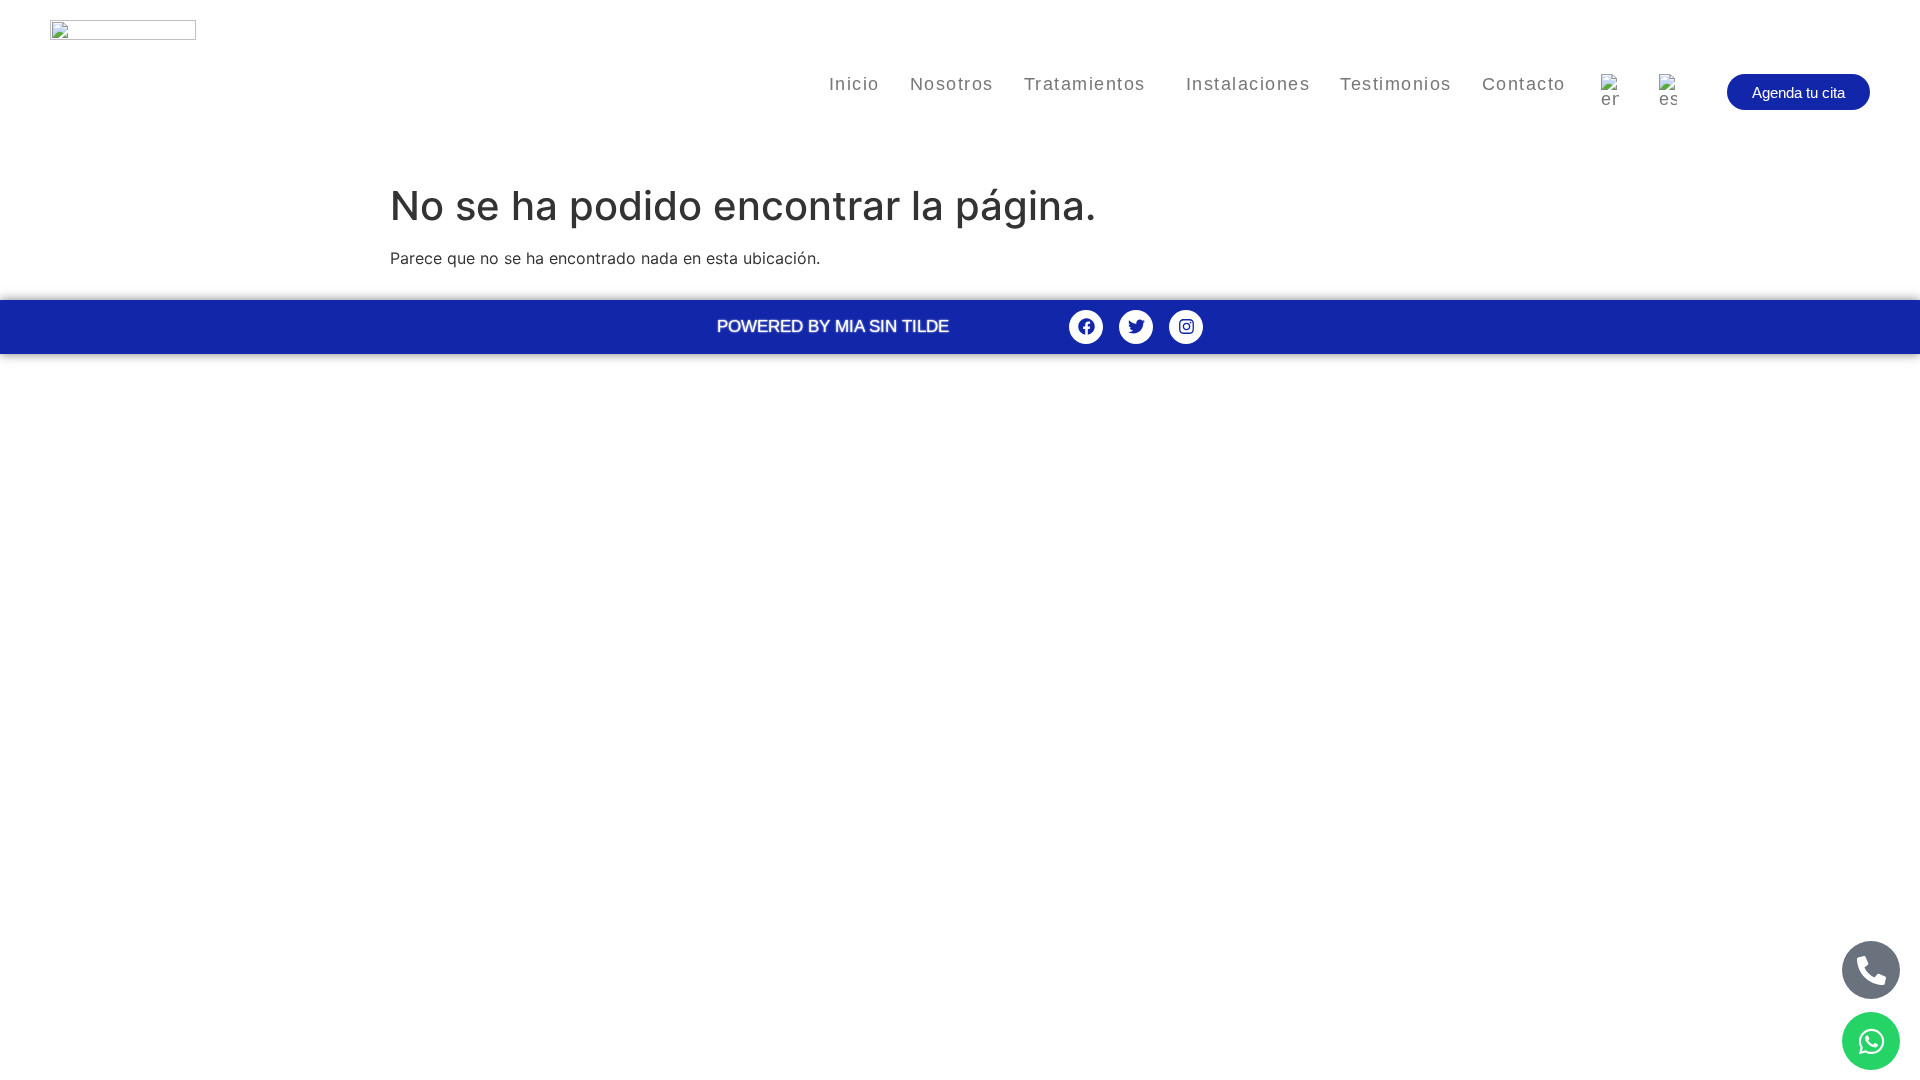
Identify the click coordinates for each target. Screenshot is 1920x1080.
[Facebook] (1086, 327)
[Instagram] (1186, 327)
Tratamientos (1085, 84)
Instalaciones (1248, 84)
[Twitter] (1136, 327)
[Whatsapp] (1871, 1041)
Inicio (854, 84)
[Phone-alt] (1871, 970)
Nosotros (952, 84)
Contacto (1524, 84)
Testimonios (1396, 84)
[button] (1090, 84)
